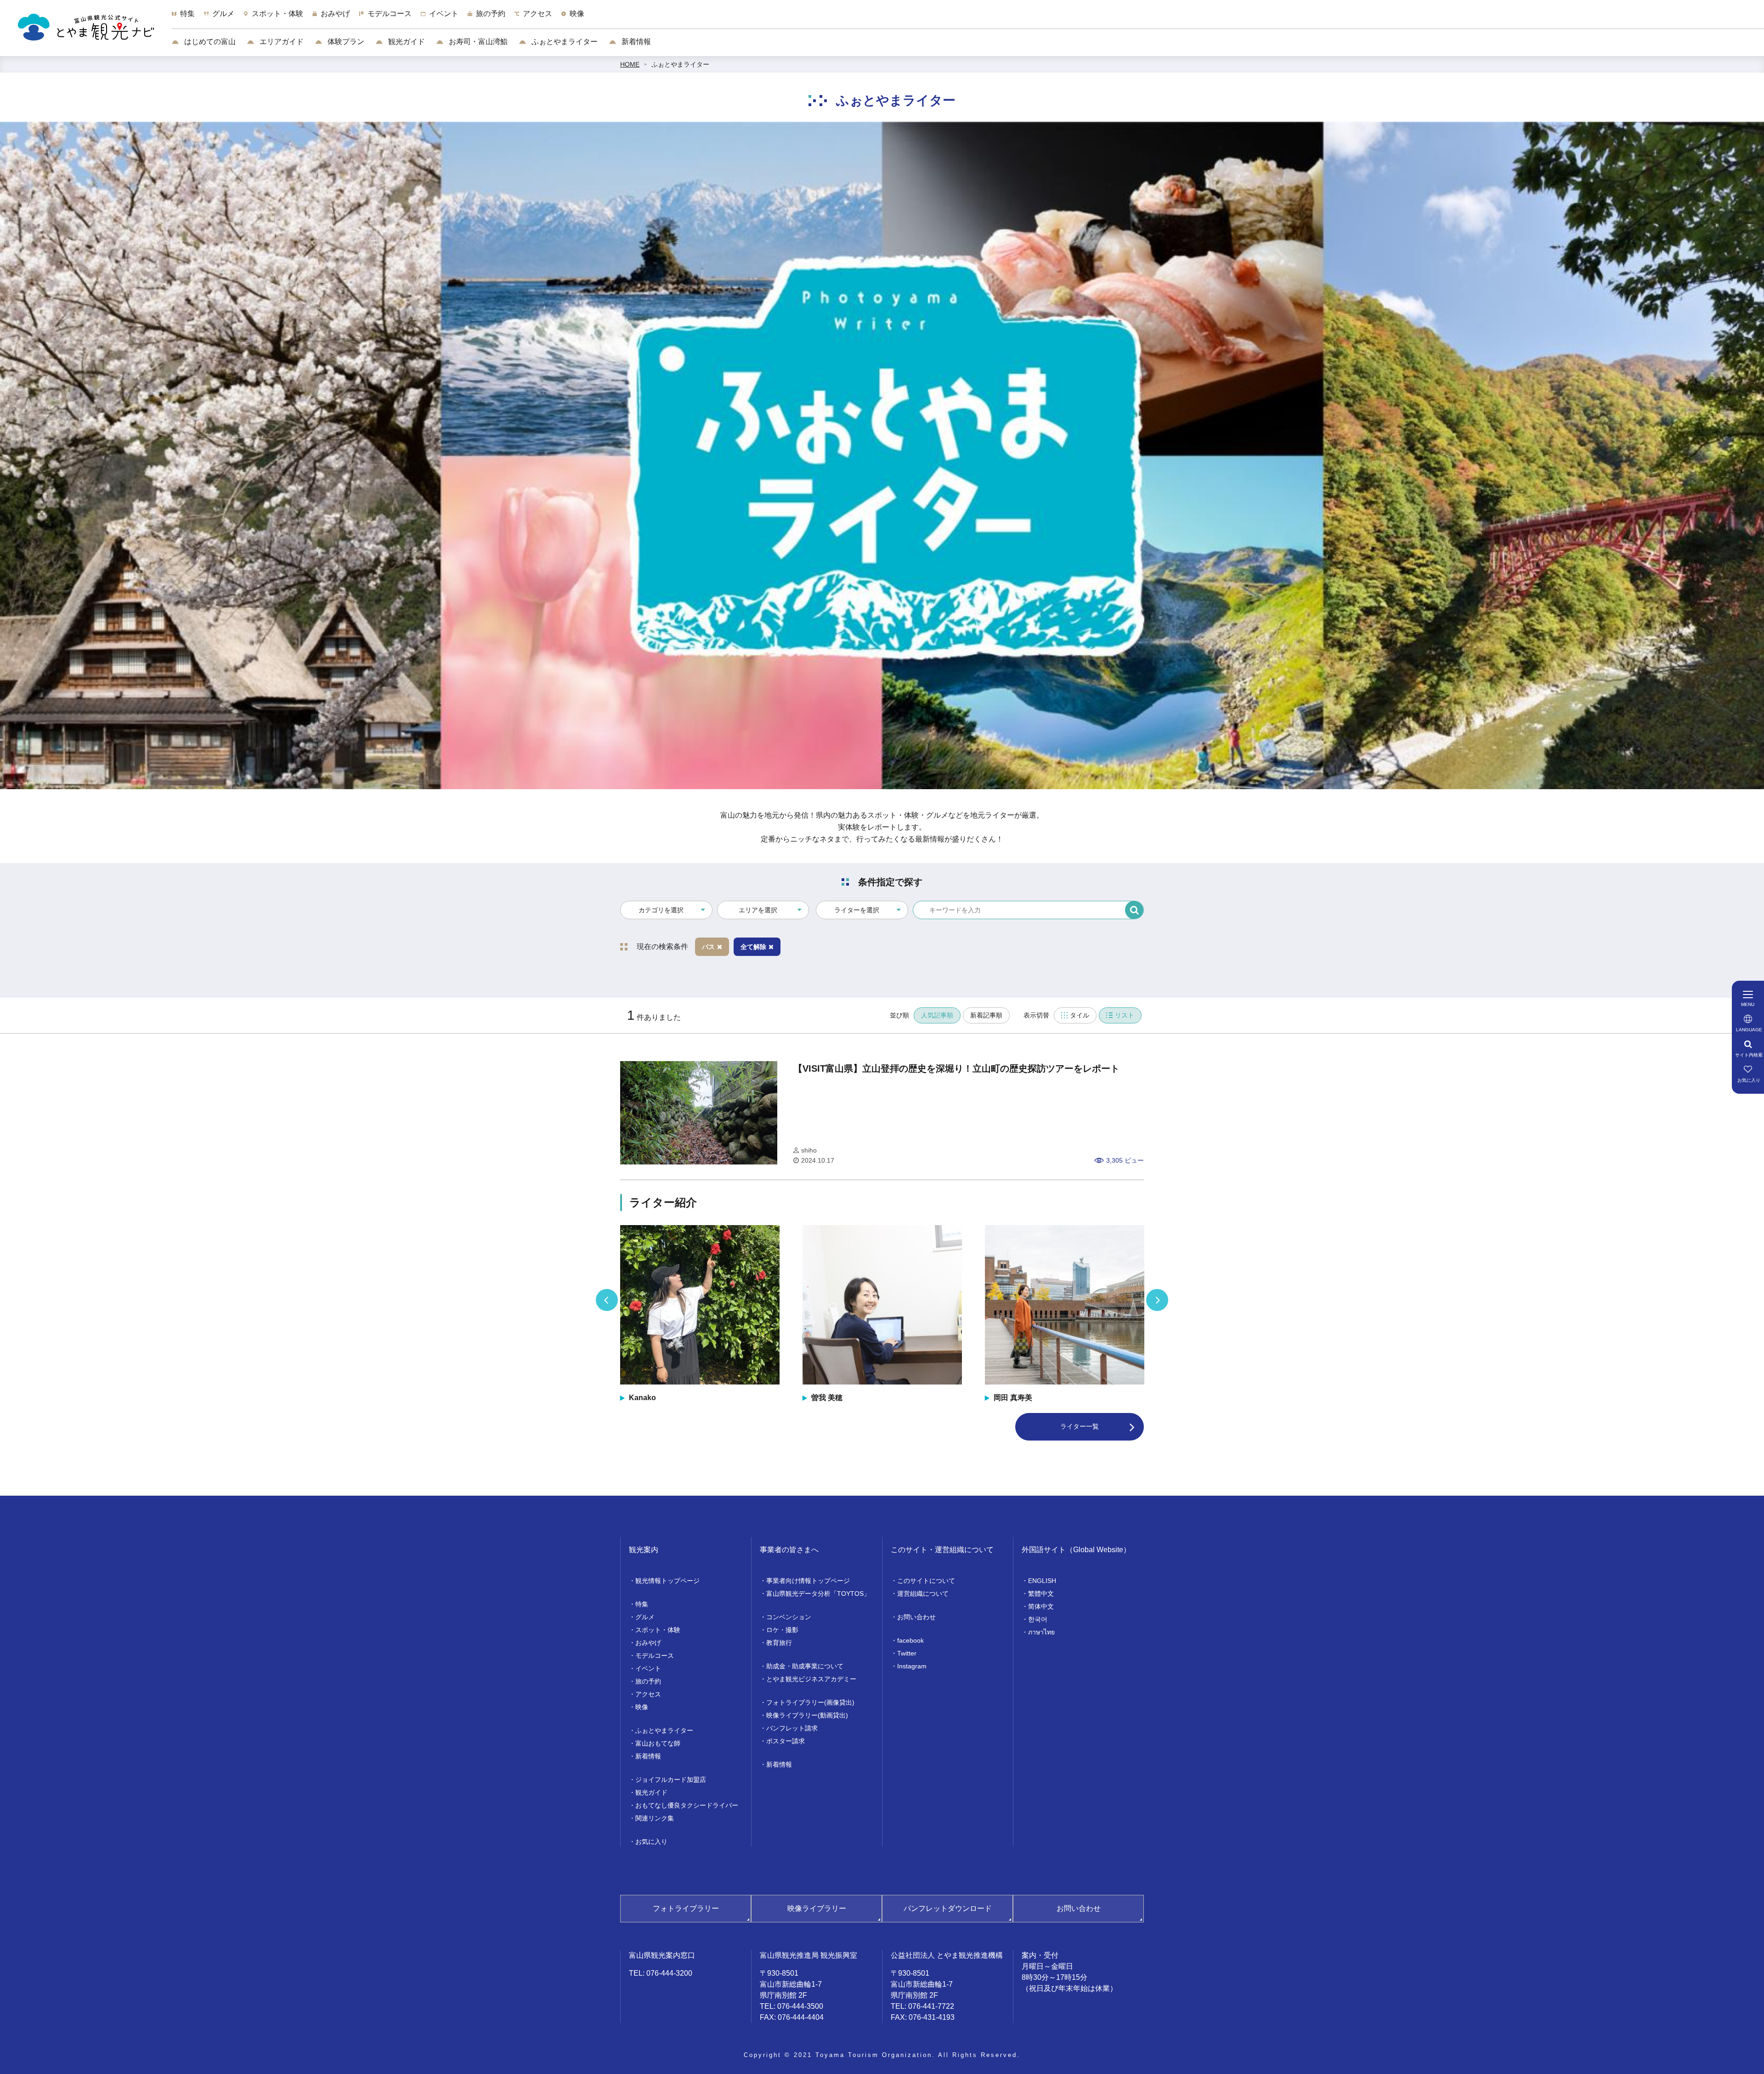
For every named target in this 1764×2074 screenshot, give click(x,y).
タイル (1080, 1015)
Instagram (912, 1666)
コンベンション (789, 1617)
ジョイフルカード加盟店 (671, 1780)
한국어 (1038, 1619)
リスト (1125, 1015)
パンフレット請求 (792, 1728)
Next (1157, 1300)
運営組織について (923, 1594)
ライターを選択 (857, 910)
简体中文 (1041, 1606)
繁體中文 (1041, 1594)
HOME (630, 64)
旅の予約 (648, 1681)
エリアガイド (281, 42)
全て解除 (753, 947)
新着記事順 (986, 1015)
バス (708, 947)
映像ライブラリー (817, 1908)
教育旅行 (779, 1643)
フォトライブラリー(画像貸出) (810, 1702)
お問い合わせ (916, 1617)
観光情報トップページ (667, 1581)
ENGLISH (1042, 1581)
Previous (607, 1300)
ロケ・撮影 (782, 1630)
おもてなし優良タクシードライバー (687, 1805)
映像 (642, 1707)
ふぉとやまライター (564, 42)
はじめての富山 (209, 42)
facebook (910, 1640)
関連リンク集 (655, 1818)
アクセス (648, 1694)
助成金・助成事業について (805, 1666)
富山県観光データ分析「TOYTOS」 (818, 1594)
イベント (648, 1668)
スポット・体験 (658, 1630)
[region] (968, 18)
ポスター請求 (786, 1741)
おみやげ (648, 1643)
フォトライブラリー (686, 1908)
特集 (642, 1604)
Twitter (907, 1653)
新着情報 (635, 42)
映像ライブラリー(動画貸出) (807, 1715)
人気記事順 (937, 1015)
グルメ (645, 1617)
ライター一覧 (1080, 1426)
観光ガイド (406, 42)
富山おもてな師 (658, 1743)
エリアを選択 (758, 910)
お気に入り (651, 1842)
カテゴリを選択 (661, 910)
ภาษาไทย (1041, 1632)
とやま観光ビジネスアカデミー (811, 1679)
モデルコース (655, 1656)
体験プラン (345, 42)
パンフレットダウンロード (948, 1908)
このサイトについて (926, 1581)
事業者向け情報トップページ (808, 1581)
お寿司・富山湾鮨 (477, 42)
